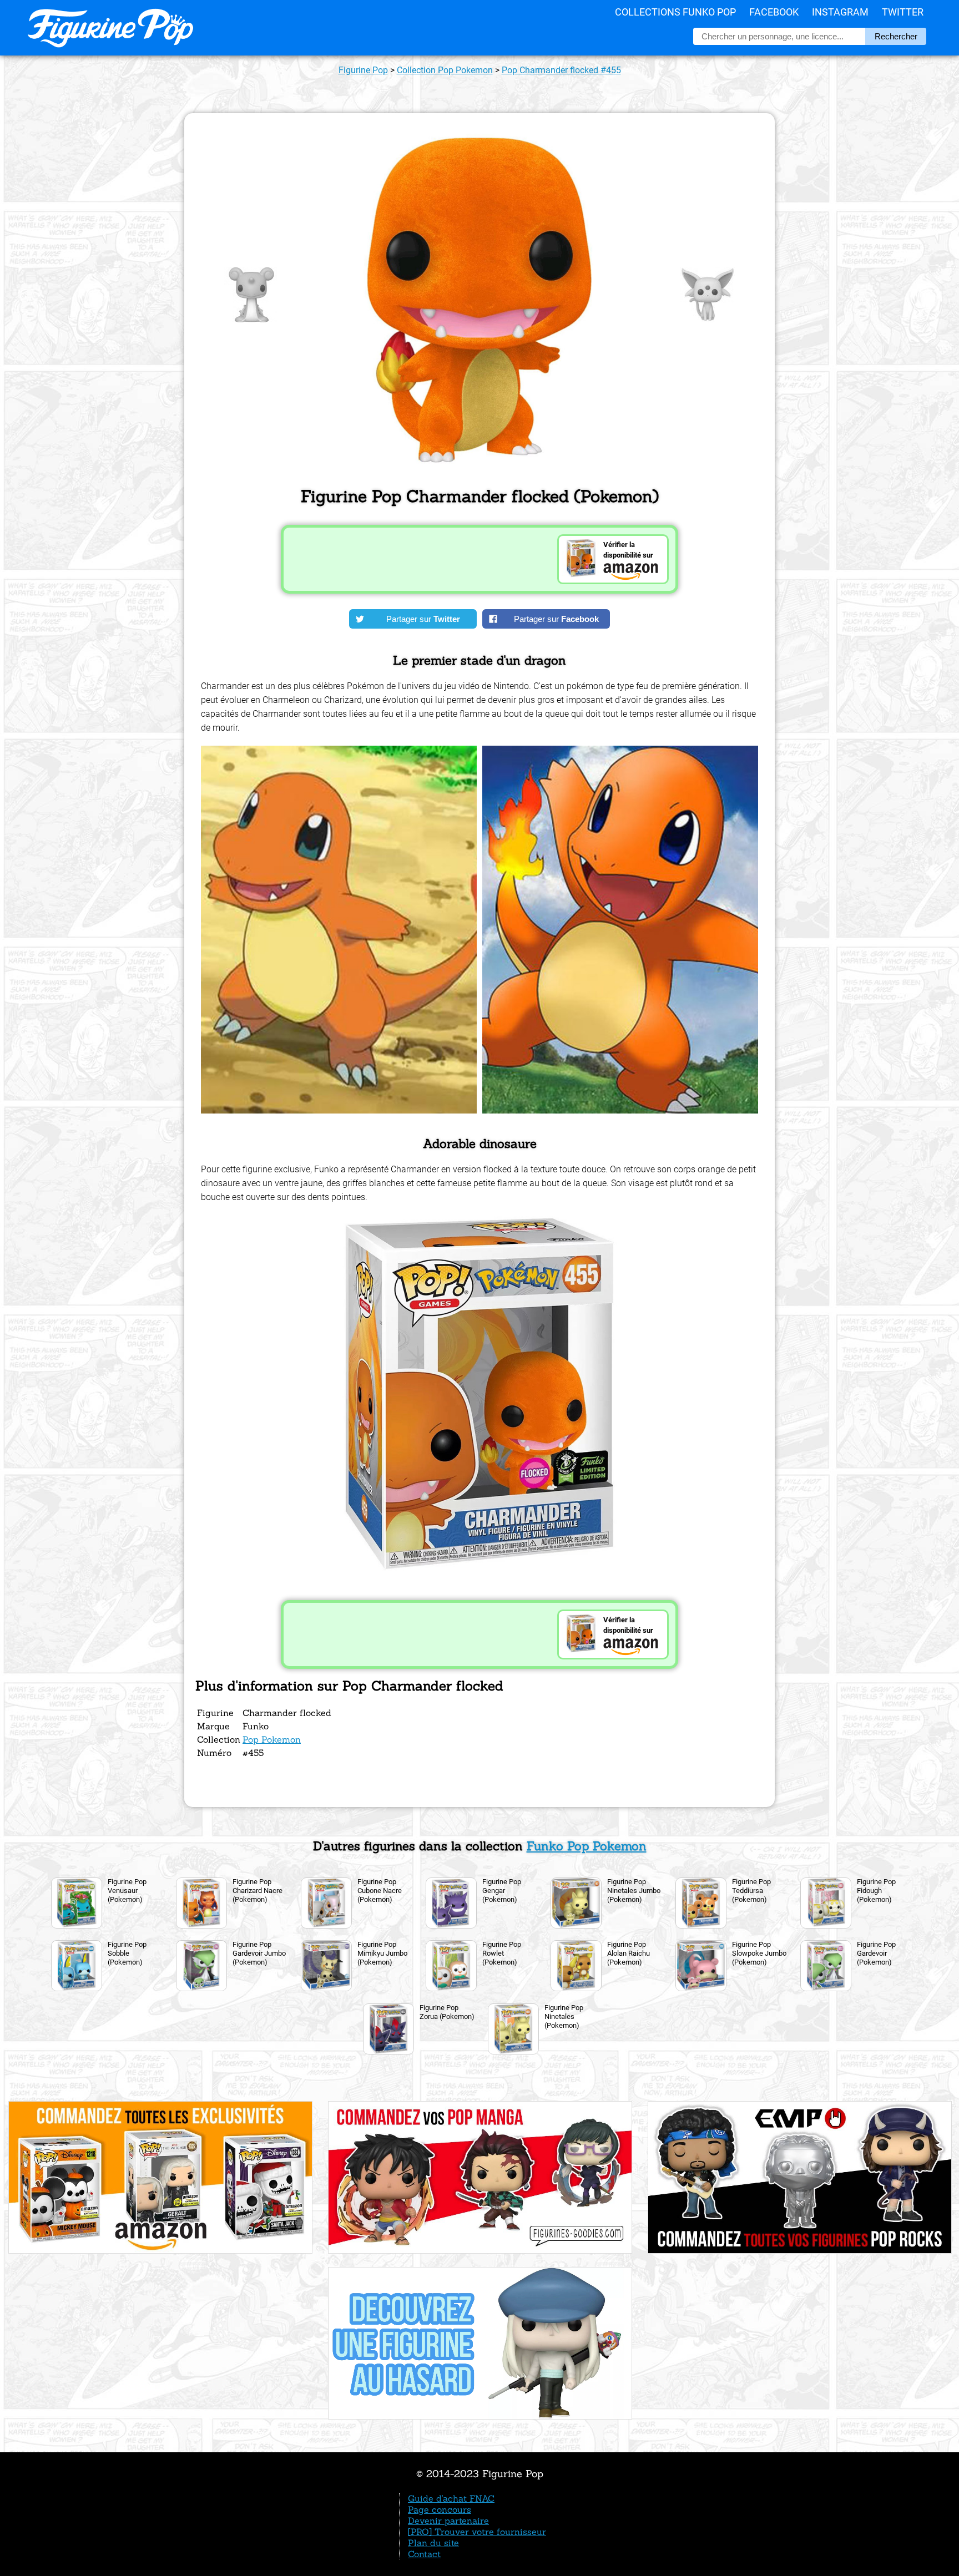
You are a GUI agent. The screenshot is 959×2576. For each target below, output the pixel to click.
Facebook (774, 12)
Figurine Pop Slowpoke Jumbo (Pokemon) (759, 1953)
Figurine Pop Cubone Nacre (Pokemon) (380, 1891)
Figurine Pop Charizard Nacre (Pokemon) (258, 1891)
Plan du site (433, 2543)
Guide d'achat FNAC (451, 2498)
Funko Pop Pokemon (587, 1846)
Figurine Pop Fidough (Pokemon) (876, 1891)
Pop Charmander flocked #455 (561, 70)
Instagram (840, 12)
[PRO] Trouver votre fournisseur (477, 2532)
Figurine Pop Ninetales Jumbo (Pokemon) (634, 1891)
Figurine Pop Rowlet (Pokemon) (502, 1953)
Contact (424, 2554)
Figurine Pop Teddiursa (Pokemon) (751, 1891)
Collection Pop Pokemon (445, 70)
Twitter (903, 12)
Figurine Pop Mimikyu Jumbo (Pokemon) (382, 1953)
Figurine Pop (363, 70)
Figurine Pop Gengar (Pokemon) (502, 1891)
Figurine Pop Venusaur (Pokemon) (127, 1891)
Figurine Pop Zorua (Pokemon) (447, 2012)
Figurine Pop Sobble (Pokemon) (127, 1953)
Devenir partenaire (448, 2521)
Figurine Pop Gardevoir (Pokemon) (876, 1953)
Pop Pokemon (272, 1739)
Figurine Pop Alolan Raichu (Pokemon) (629, 1953)
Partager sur (423, 619)
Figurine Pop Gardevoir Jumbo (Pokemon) (259, 1953)
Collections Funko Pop (675, 12)
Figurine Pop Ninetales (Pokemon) (564, 2016)
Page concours (440, 2509)
